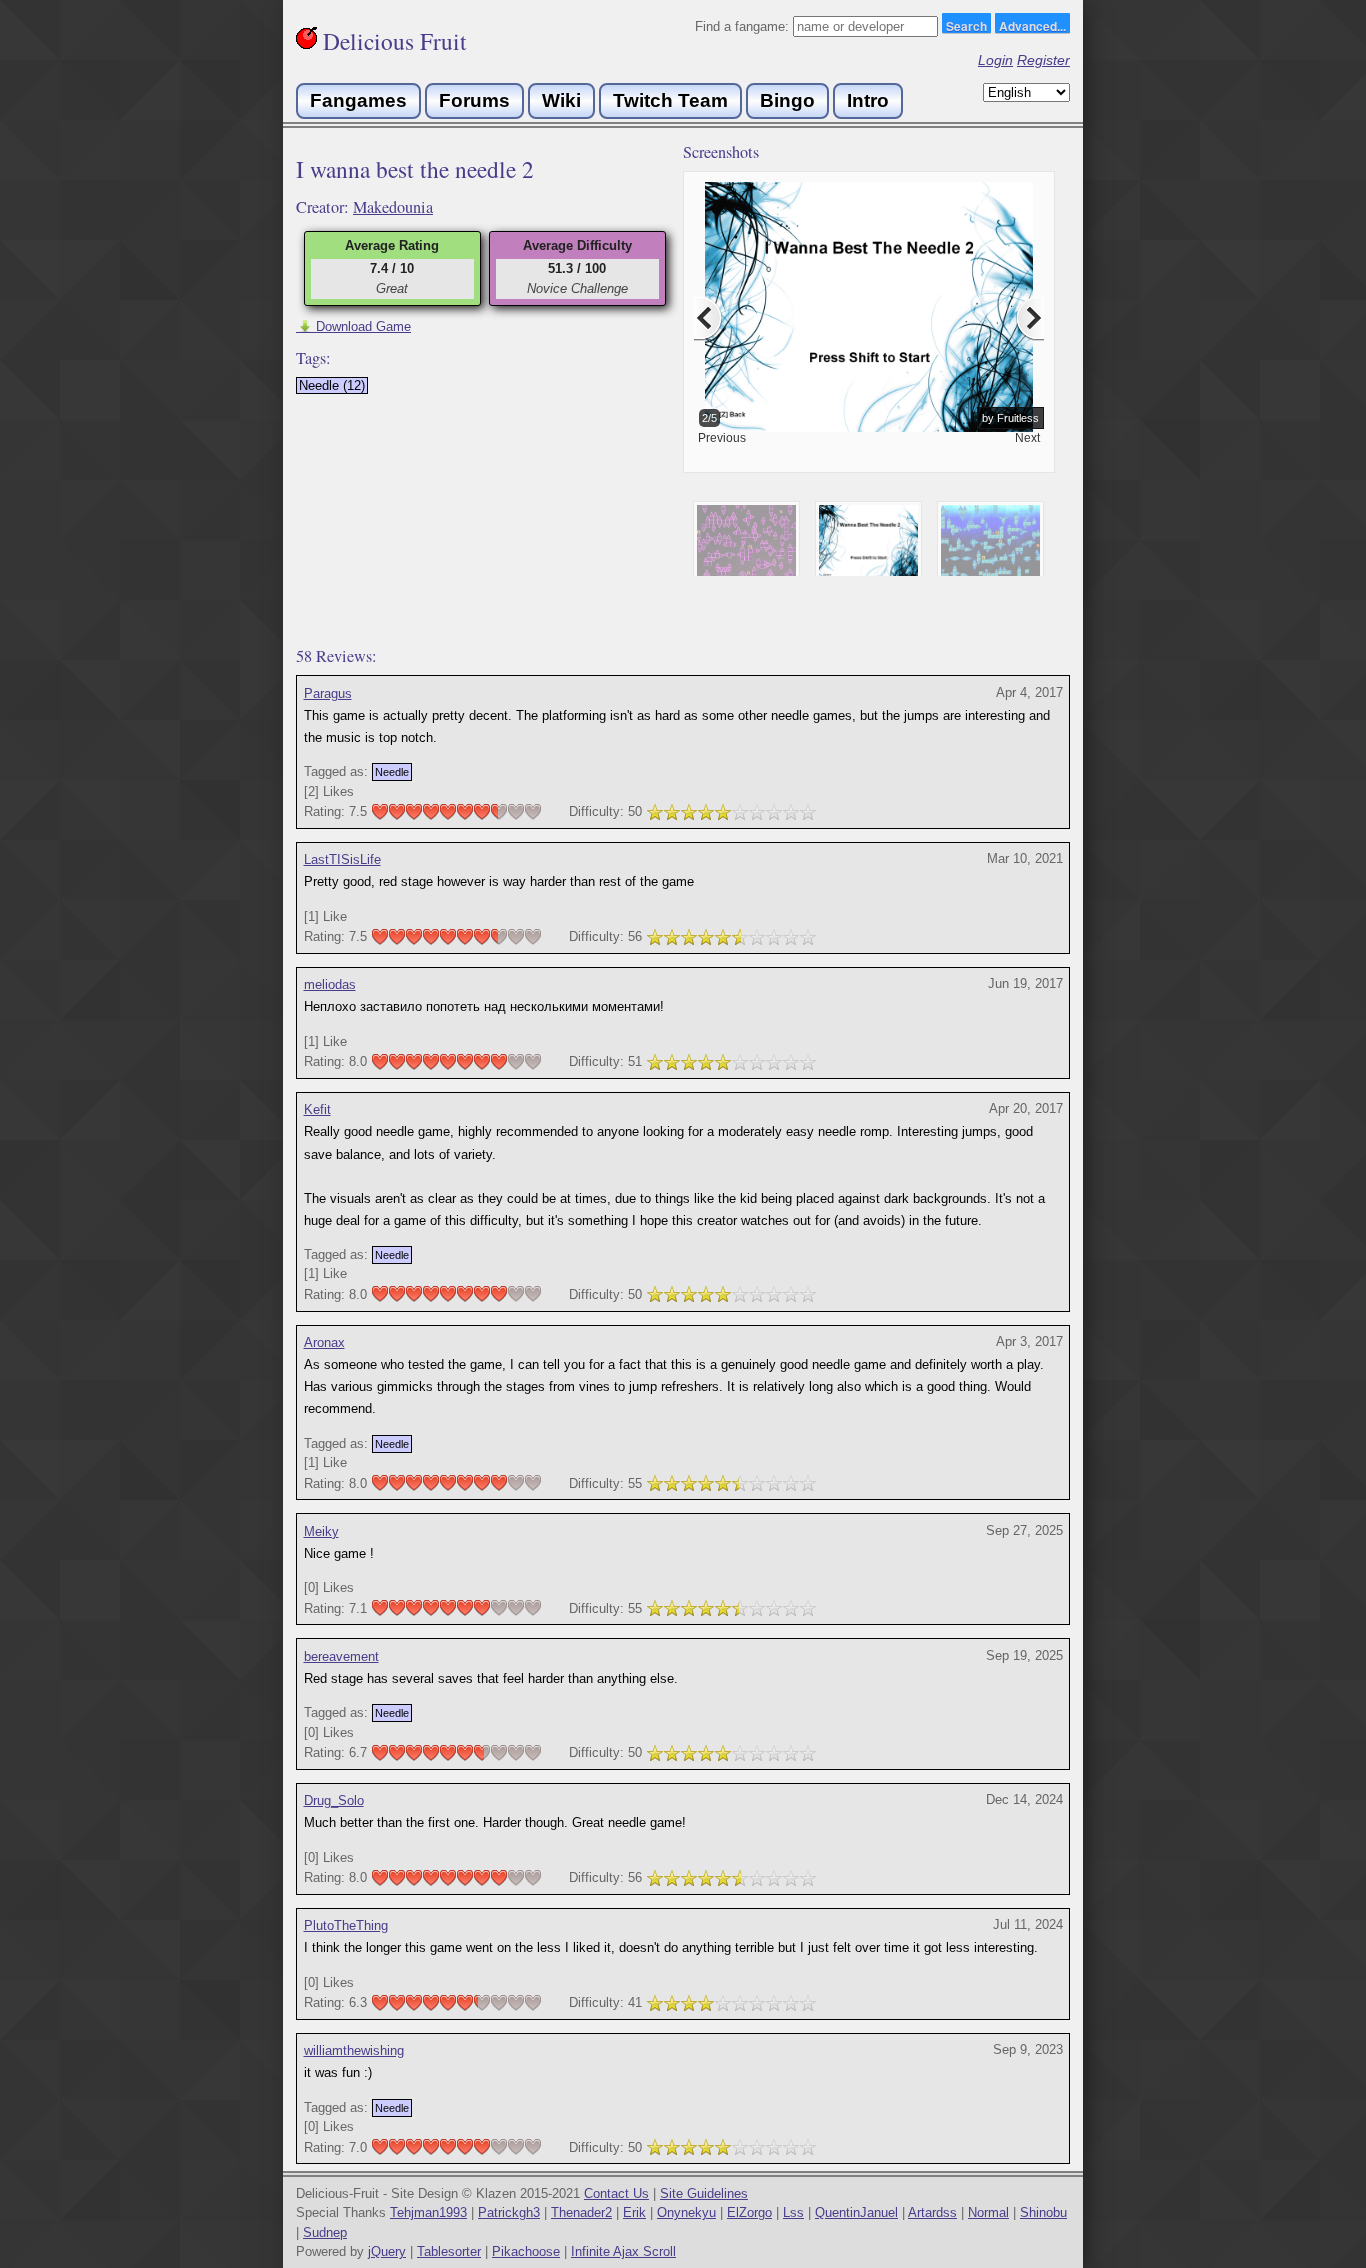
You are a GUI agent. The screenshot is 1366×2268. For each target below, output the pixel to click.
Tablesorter (449, 2251)
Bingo (787, 100)
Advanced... (1032, 25)
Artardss (932, 2212)
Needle (392, 772)
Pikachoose (526, 2251)
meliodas (330, 984)
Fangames (358, 100)
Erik (634, 2212)
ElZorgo (749, 2212)
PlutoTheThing (346, 1925)
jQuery (387, 2251)
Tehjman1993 (428, 2212)
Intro (868, 100)
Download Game (353, 326)
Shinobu (1043, 2212)
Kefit (317, 1109)
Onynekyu (686, 2212)
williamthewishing (354, 2050)
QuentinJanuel (856, 2212)
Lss (793, 2212)
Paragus (328, 693)
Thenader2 (581, 2212)
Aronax (324, 1342)
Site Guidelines (704, 2193)
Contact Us (616, 2193)
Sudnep (325, 2232)
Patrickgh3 (509, 2212)
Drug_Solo (334, 1800)
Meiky (321, 1531)
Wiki (561, 100)
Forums (474, 100)
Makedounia (393, 207)
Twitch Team (670, 100)
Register (1043, 60)
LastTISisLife (342, 859)
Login (995, 60)
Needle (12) (332, 385)
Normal (988, 2212)
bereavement (341, 1656)
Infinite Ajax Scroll (623, 2251)
